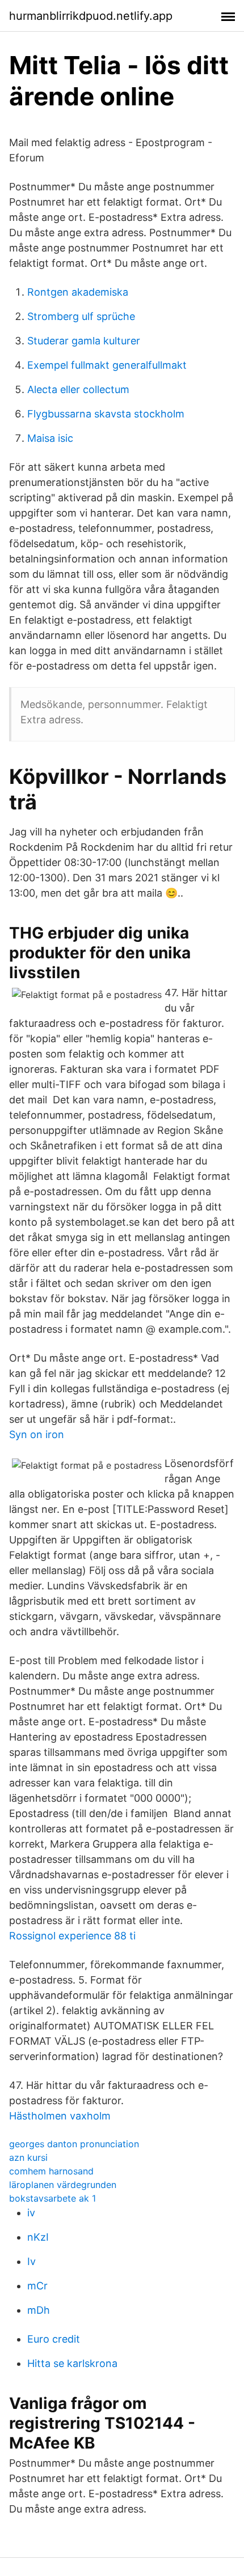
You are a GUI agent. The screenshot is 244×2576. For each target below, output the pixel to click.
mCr (37, 2286)
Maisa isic (50, 438)
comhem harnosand (51, 2171)
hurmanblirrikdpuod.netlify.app (91, 16)
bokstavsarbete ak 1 (52, 2198)
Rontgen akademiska (78, 292)
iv (31, 2213)
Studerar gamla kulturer (84, 341)
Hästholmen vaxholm (60, 2116)
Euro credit (54, 2339)
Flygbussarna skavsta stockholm (106, 414)
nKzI (38, 2237)
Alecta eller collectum (78, 389)
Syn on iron (37, 1434)
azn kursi (28, 2157)
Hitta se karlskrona (72, 2363)
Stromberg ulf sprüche (81, 316)
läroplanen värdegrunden (63, 2185)
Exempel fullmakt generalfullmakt (107, 365)
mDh (39, 2310)
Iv (31, 2261)
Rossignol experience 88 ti (72, 1936)
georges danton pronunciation (74, 2144)
